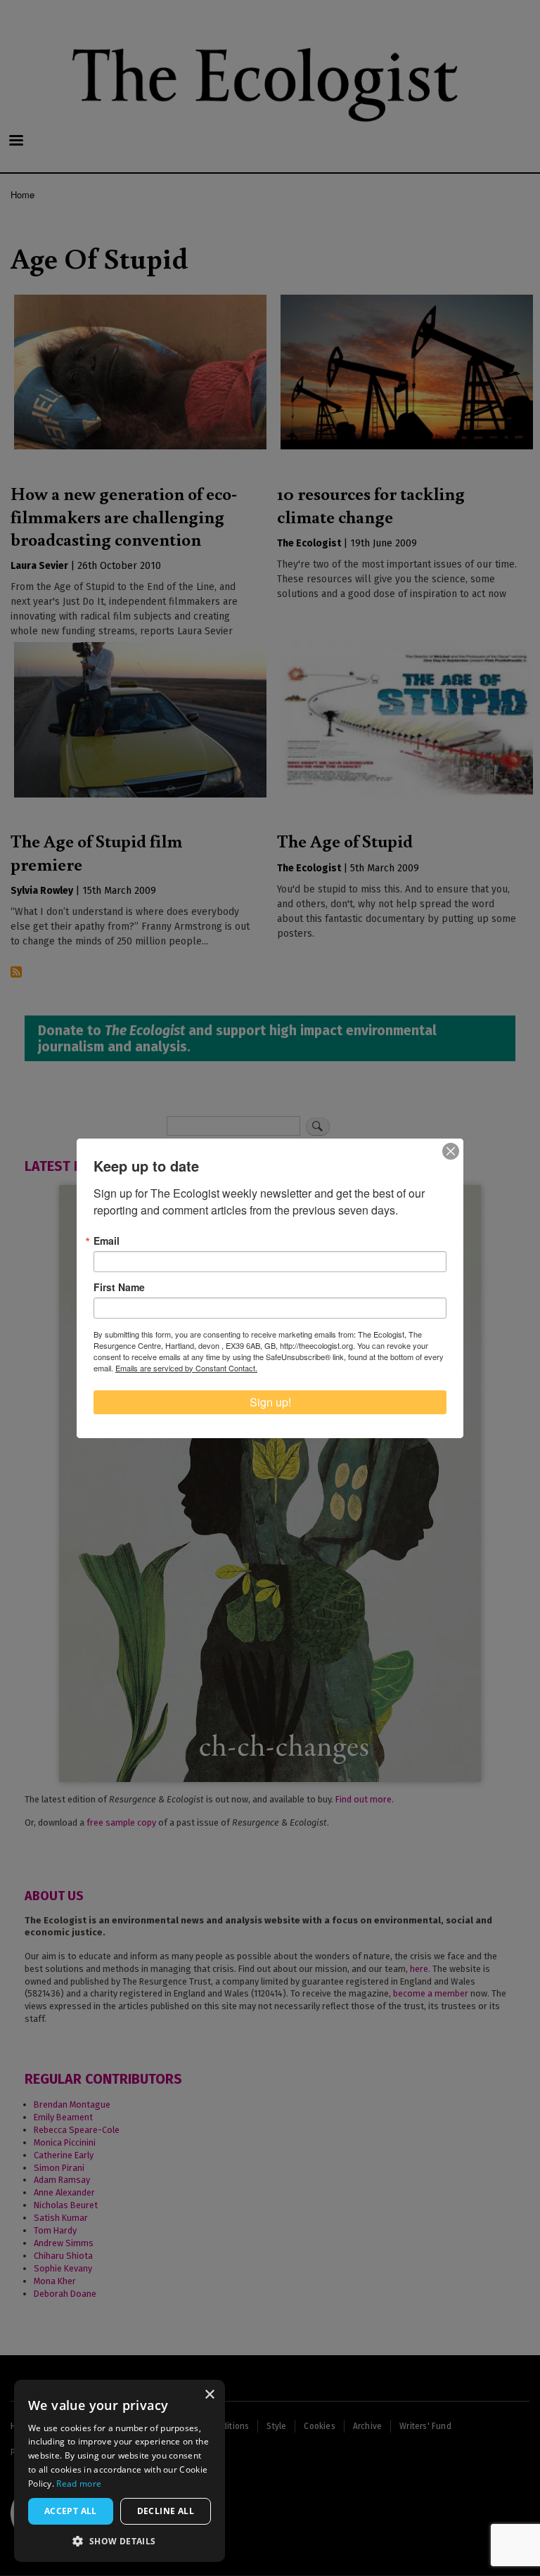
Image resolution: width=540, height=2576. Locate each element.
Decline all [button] (166, 2511)
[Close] (451, 1151)
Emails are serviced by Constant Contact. (186, 1368)
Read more (79, 2484)
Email (107, 1241)
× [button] (209, 2395)
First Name (119, 1287)
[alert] (120, 2471)
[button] (120, 2541)
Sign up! (270, 1402)
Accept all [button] (71, 2511)
